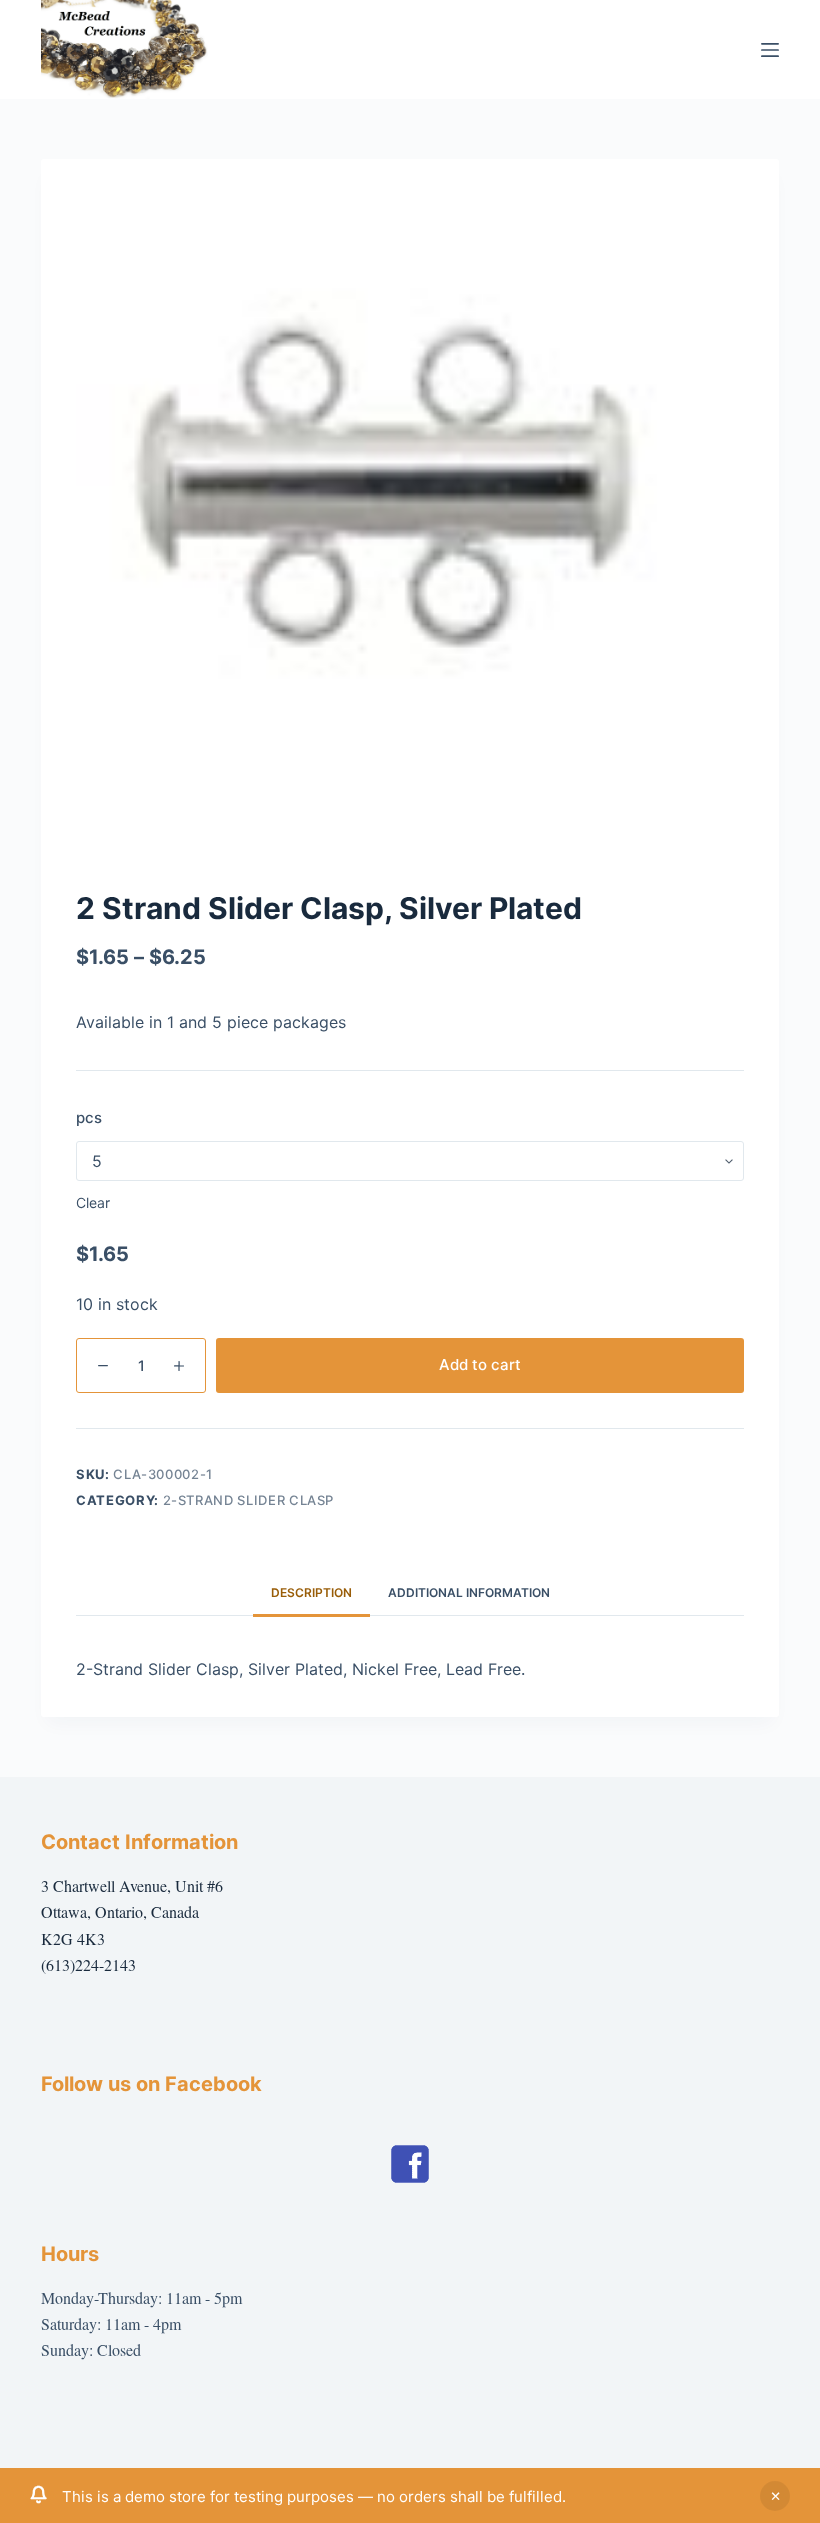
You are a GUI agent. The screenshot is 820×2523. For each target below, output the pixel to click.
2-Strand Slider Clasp (249, 1500)
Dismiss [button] (775, 2496)
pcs (89, 1117)
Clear (93, 1202)
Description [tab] (311, 1592)
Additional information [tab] (469, 1592)
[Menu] (770, 50)
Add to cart (480, 1364)
